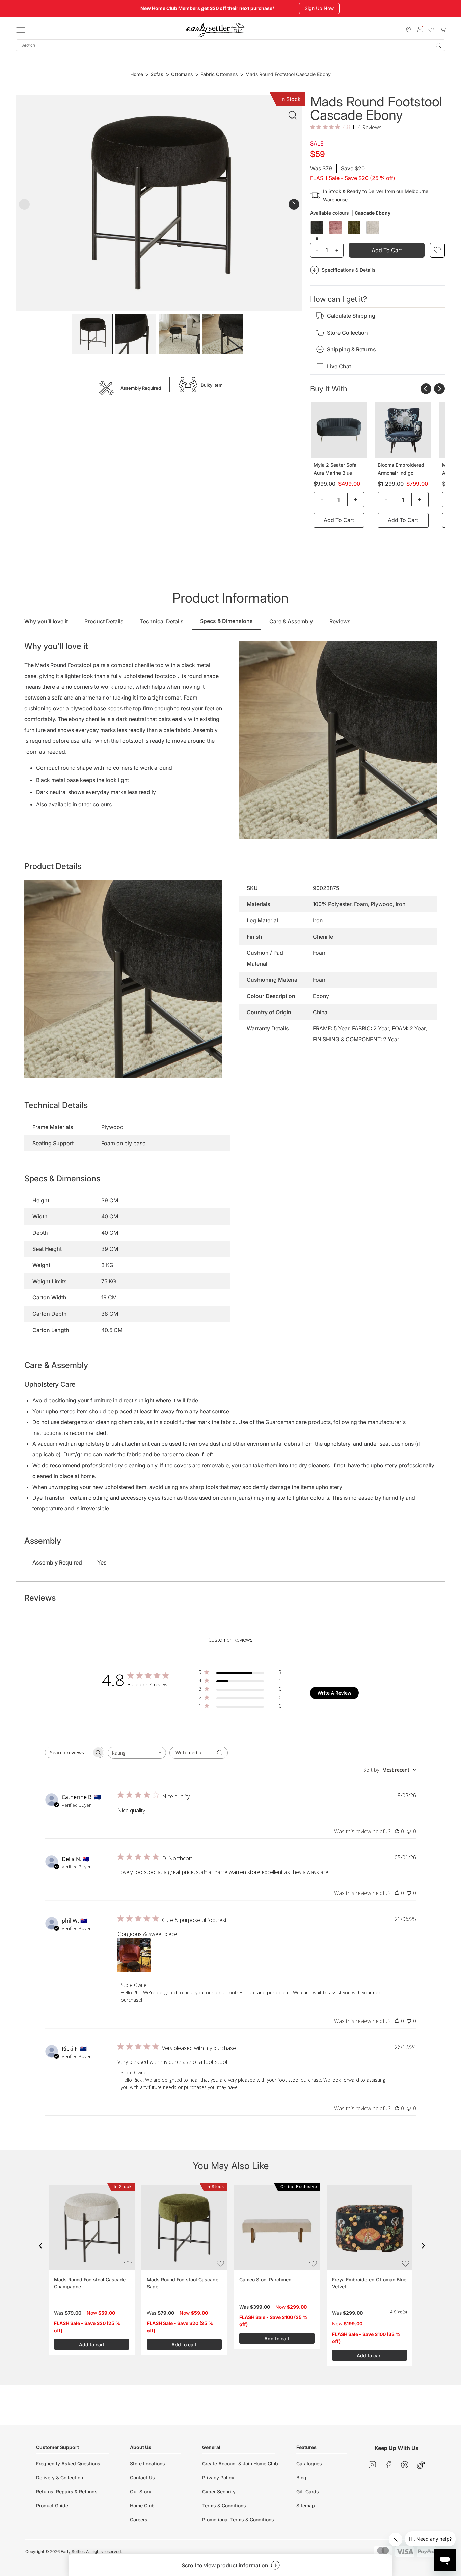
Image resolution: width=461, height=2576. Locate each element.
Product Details (104, 621)
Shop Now (316, 8)
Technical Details (162, 621)
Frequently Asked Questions (68, 2463)
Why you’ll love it (46, 621)
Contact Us (142, 2478)
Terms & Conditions (224, 2506)
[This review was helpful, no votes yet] (397, 1831)
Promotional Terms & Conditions (238, 2519)
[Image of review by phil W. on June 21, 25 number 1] (134, 1955)
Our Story (141, 2491)
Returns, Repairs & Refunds (67, 2491)
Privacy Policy (218, 2478)
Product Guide (52, 2506)
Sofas (157, 74)
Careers (139, 2519)
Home (137, 74)
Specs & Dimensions (226, 621)
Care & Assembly (291, 621)
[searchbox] (69, 1752)
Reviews (340, 621)
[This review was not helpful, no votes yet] (409, 1831)
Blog (301, 2478)
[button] (40, 2246)
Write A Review (334, 1693)
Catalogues (309, 2463)
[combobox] (231, 45)
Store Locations (147, 2463)
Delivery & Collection (60, 2478)
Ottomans (182, 74)
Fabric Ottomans (219, 74)
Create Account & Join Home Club (240, 2463)
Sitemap (306, 2506)
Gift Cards (308, 2491)
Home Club (142, 2506)
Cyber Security (219, 2491)
